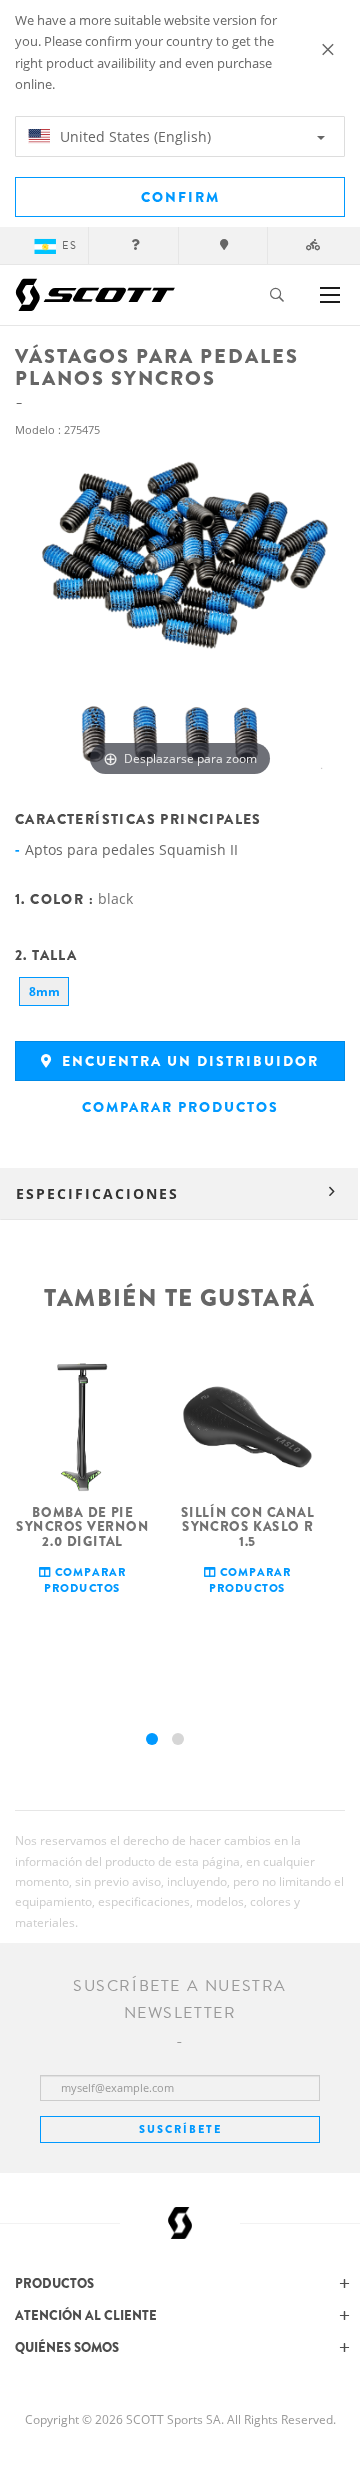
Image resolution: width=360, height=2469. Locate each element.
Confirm (180, 197)
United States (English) (133, 136)
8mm (44, 991)
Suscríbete (180, 2129)
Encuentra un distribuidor (188, 1061)
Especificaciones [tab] (97, 1193)
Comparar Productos (180, 1107)
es (69, 245)
